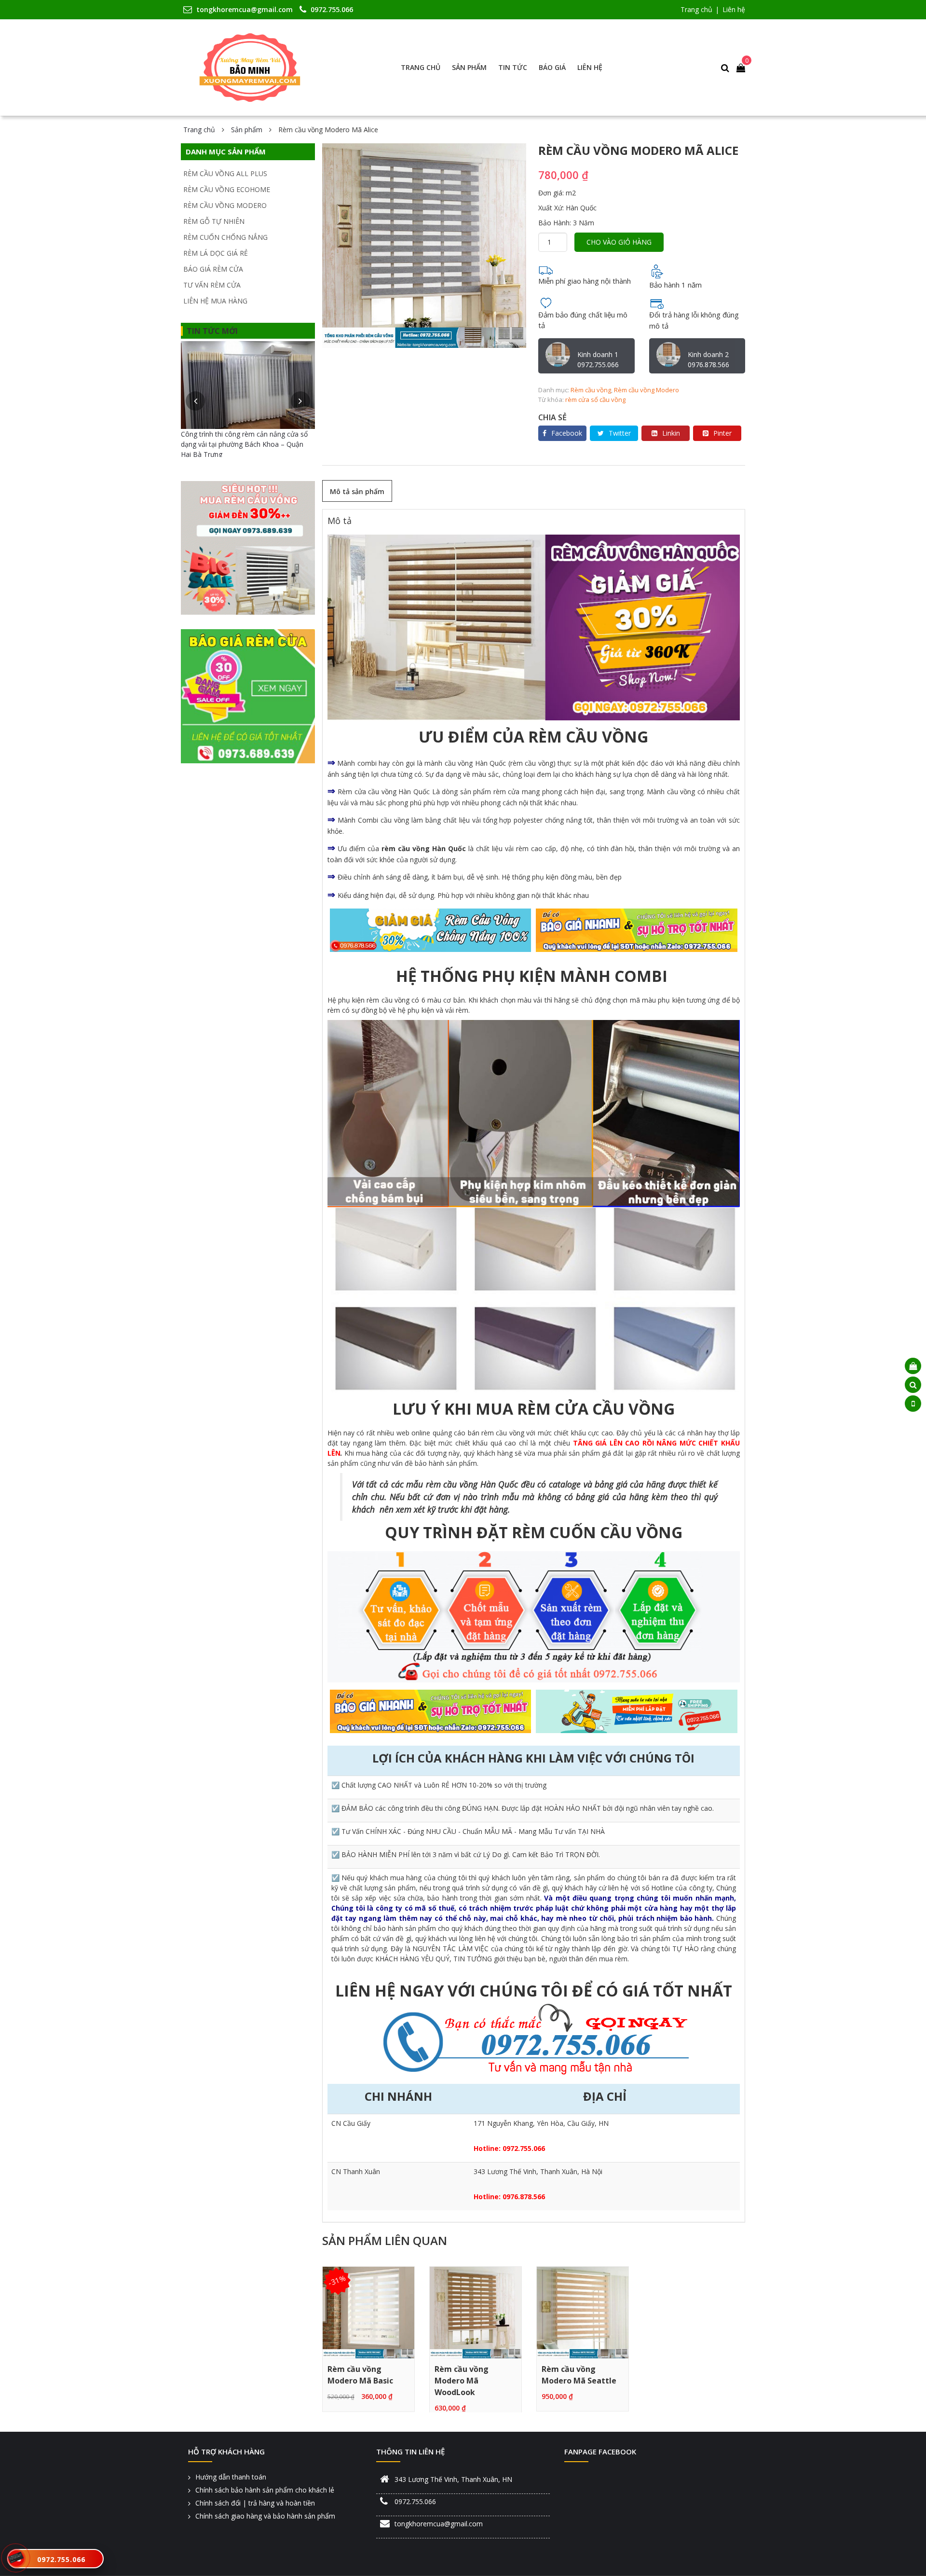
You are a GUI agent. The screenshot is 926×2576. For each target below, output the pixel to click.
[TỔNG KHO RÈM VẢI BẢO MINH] (250, 68)
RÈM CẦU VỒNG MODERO (225, 205)
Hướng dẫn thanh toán (231, 2477)
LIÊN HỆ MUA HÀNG (215, 301)
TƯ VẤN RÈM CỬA (212, 285)
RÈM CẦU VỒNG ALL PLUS (225, 173)
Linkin (671, 433)
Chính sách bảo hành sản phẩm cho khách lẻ (265, 2490)
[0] (741, 68)
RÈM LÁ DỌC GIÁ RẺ (216, 253)
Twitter (620, 433)
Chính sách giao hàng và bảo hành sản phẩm (265, 2516)
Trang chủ (696, 9)
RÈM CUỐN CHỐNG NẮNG (225, 237)
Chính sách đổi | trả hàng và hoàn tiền (255, 2503)
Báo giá (552, 67)
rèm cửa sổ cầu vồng (595, 399)
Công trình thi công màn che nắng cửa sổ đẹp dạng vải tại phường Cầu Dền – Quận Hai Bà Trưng (245, 444)
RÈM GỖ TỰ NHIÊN (214, 221)
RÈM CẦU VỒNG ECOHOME (227, 189)
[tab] (357, 491)
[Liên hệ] (16, 2556)
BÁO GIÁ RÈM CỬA (213, 269)
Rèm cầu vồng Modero (647, 390)
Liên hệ (734, 9)
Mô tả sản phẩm (357, 491)
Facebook (567, 433)
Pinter (722, 433)
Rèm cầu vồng (591, 390)
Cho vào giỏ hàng (619, 242)
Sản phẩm (469, 67)
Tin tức (513, 67)
